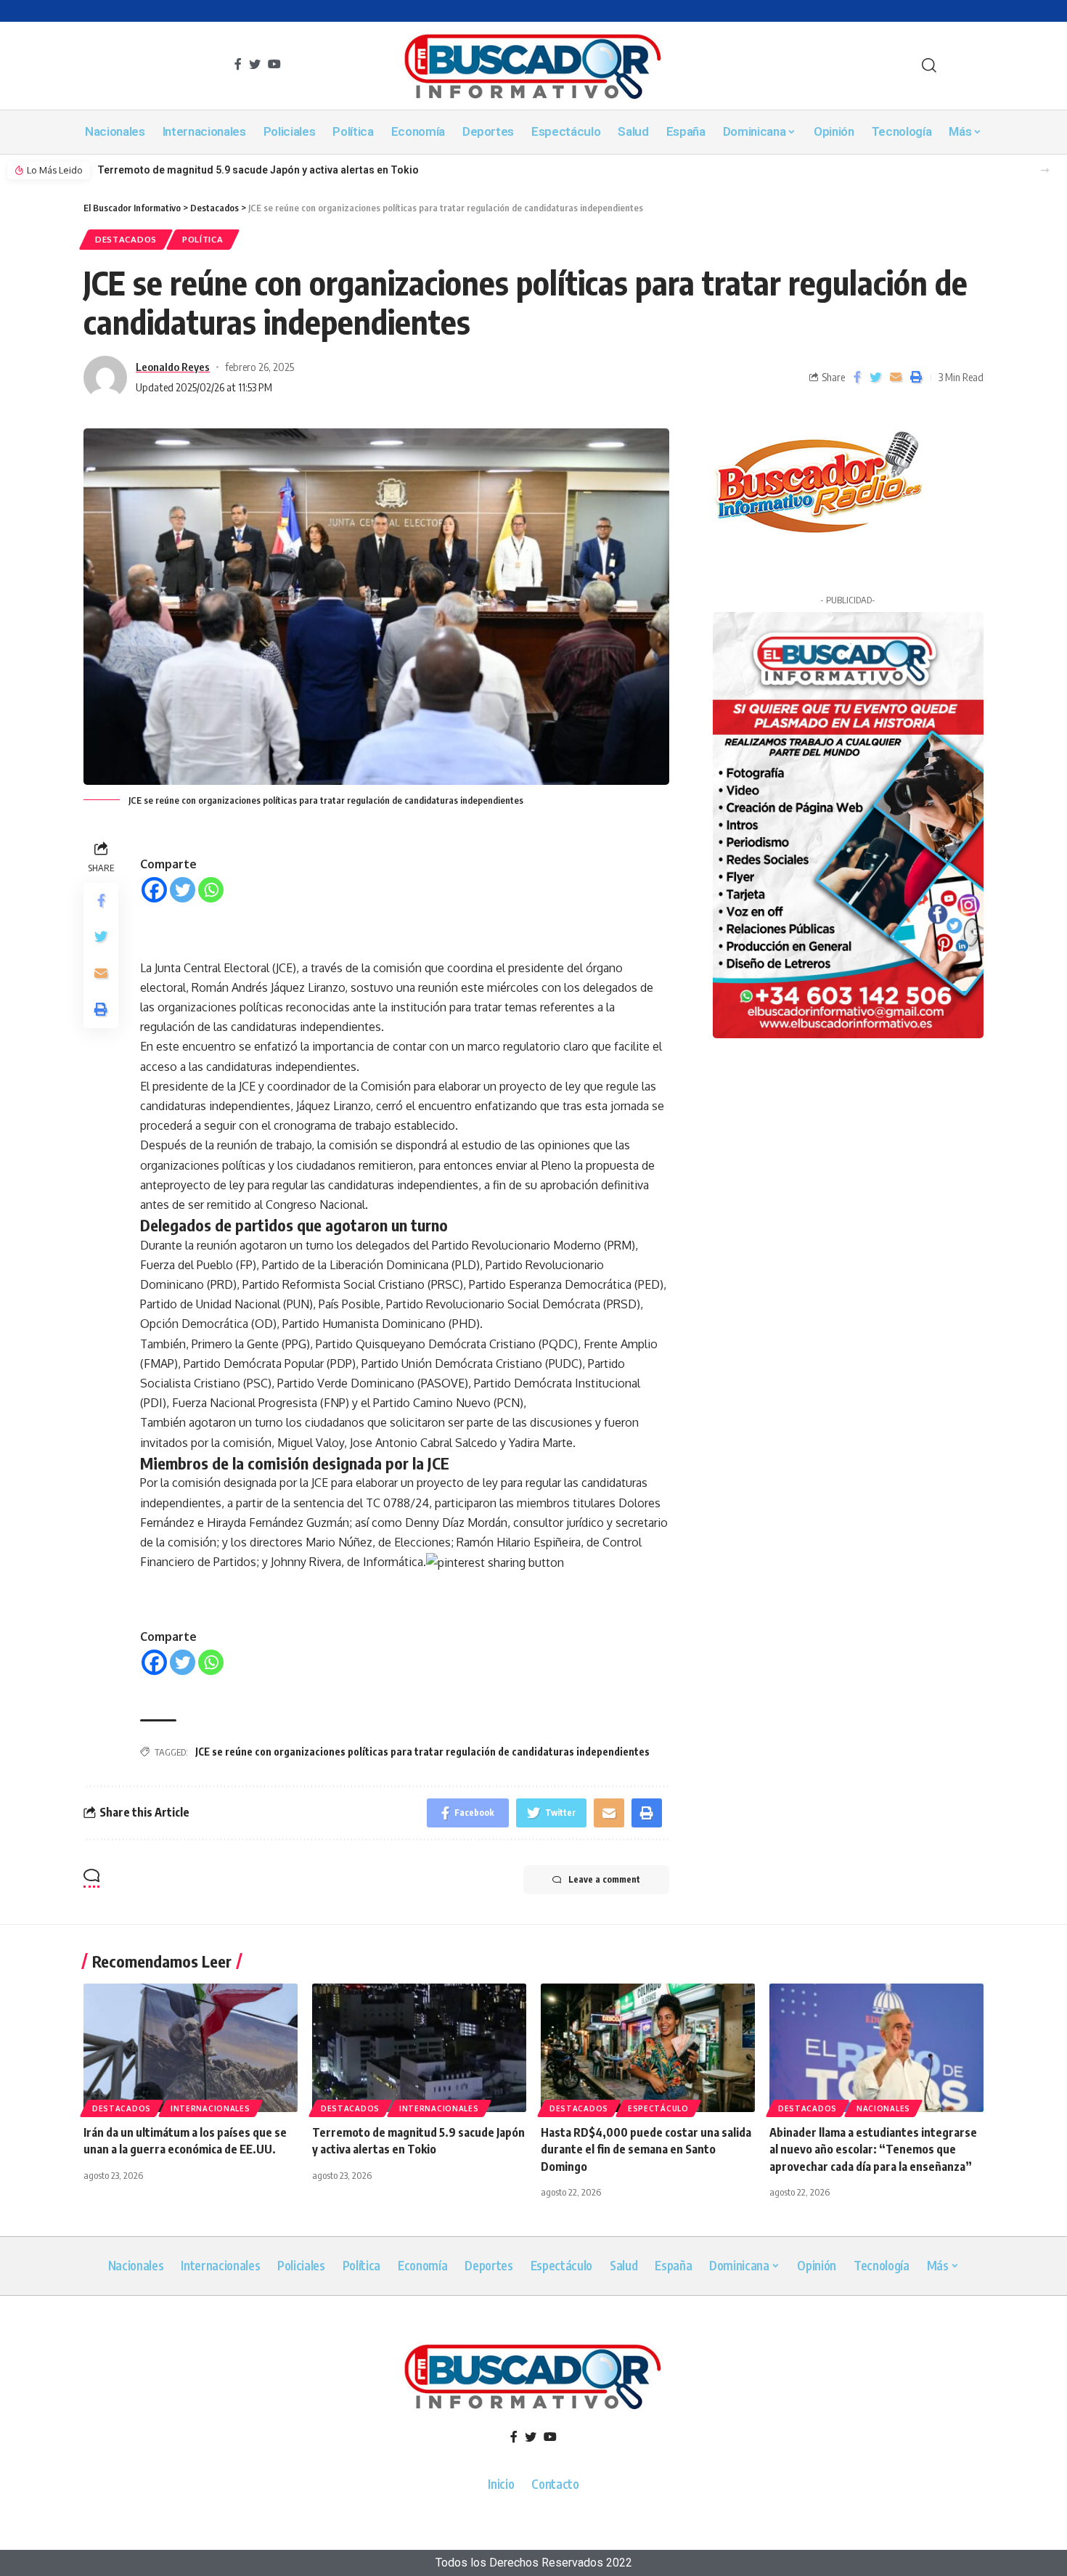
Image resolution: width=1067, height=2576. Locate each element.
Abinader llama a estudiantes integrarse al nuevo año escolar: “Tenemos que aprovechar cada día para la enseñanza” (873, 2149)
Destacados (126, 239)
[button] (1045, 170)
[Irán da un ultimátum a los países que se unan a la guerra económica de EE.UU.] (191, 2048)
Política (203, 239)
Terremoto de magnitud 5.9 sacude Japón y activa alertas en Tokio (258, 170)
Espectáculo (658, 2108)
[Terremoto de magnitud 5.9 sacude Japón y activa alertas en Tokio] (419, 2048)
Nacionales (883, 2108)
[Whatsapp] (211, 890)
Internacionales (210, 2108)
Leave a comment (604, 1879)
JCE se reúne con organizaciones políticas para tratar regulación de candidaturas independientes (422, 1752)
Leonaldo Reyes (173, 367)
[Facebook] (154, 890)
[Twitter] (183, 890)
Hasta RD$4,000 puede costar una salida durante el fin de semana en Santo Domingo (646, 2149)
